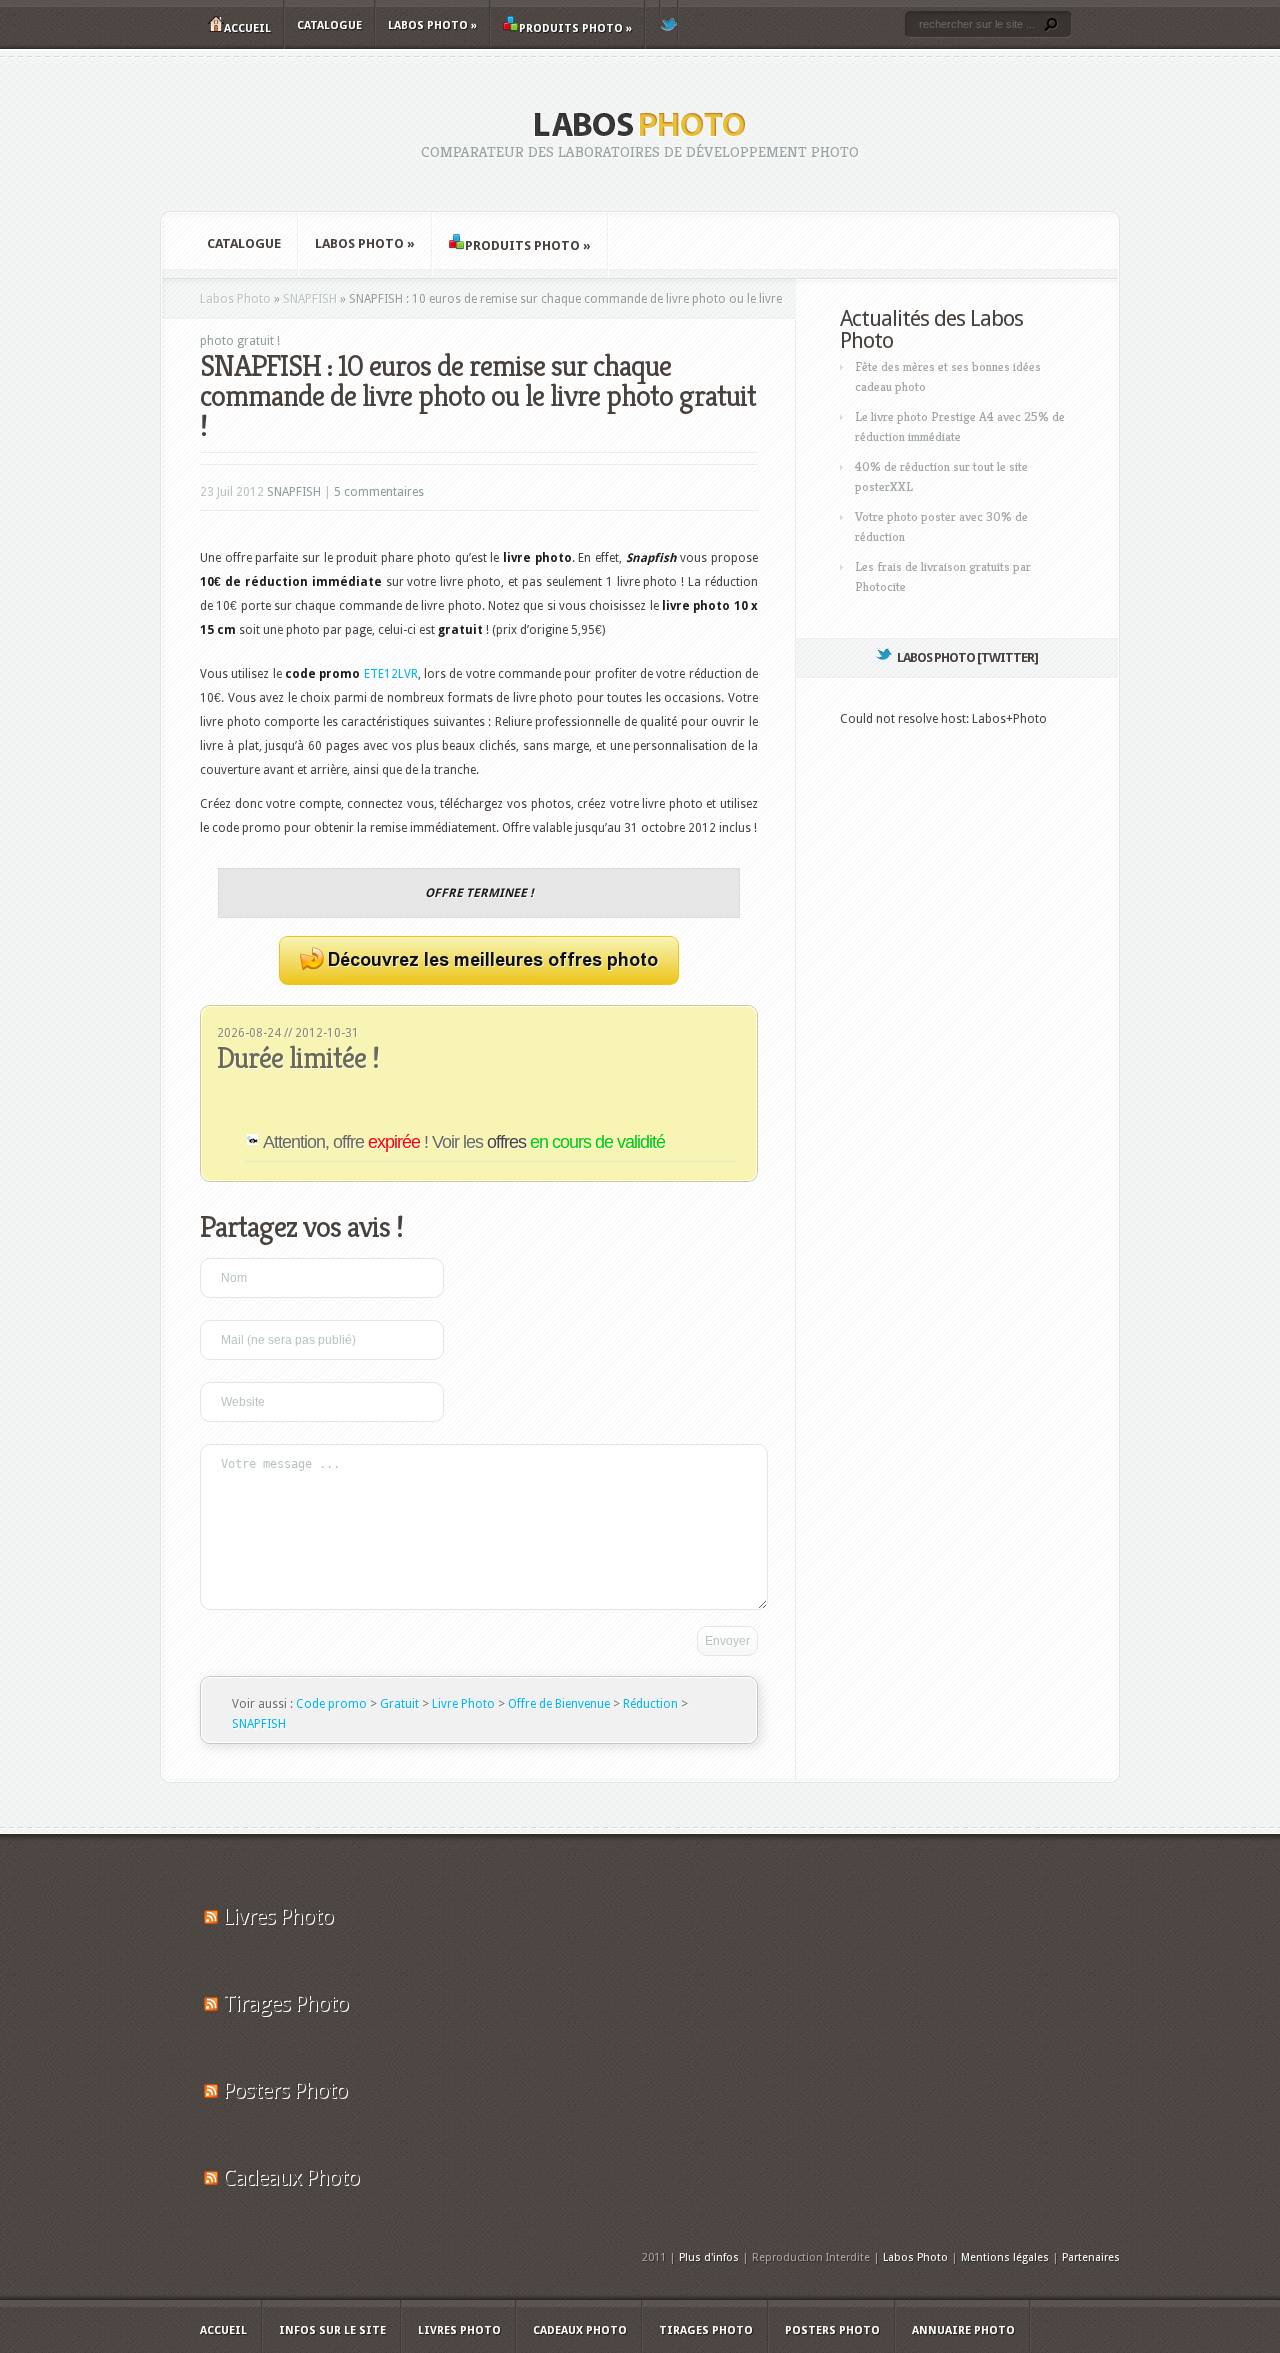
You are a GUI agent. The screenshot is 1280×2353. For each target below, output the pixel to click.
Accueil (247, 28)
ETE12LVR (391, 674)
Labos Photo (235, 299)
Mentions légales (1005, 2257)
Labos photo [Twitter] (967, 657)
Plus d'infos (709, 2257)
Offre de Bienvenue (559, 1704)
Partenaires (1091, 2257)
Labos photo (432, 25)
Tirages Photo (285, 2003)
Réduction (650, 1704)
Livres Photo (278, 1916)
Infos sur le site (332, 2330)
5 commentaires (379, 492)
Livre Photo (463, 1704)
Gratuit (399, 1704)
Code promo (331, 1704)
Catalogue (329, 25)
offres (576, 1142)
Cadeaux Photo (291, 2177)
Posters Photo (285, 2090)
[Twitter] (669, 21)
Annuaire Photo (963, 2330)
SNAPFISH (310, 299)
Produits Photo (575, 28)
